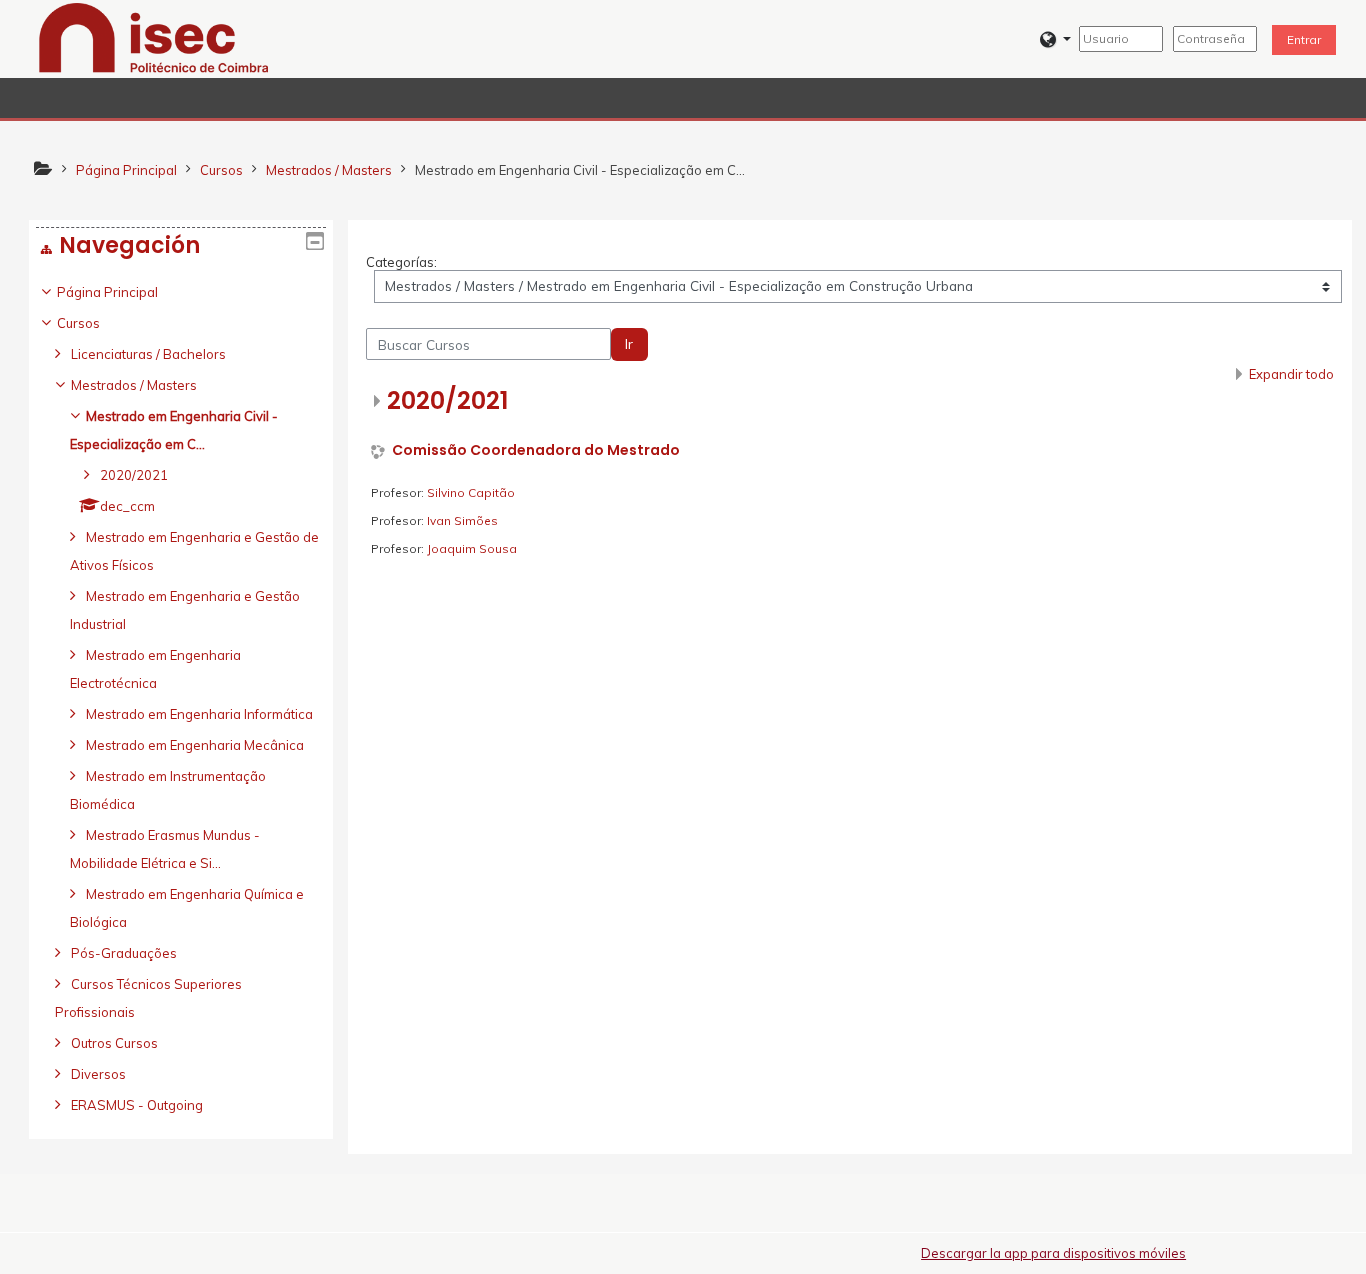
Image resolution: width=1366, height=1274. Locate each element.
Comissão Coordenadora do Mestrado (536, 450)
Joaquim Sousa (472, 548)
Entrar (1304, 39)
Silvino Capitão (471, 492)
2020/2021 (447, 400)
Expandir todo (1291, 374)
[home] (154, 37)
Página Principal (107, 292)
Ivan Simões (462, 520)
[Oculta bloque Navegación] (315, 241)
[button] (1055, 39)
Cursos (78, 323)
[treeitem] (181, 698)
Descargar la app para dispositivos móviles (1053, 1253)
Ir (629, 344)
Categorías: (401, 262)
